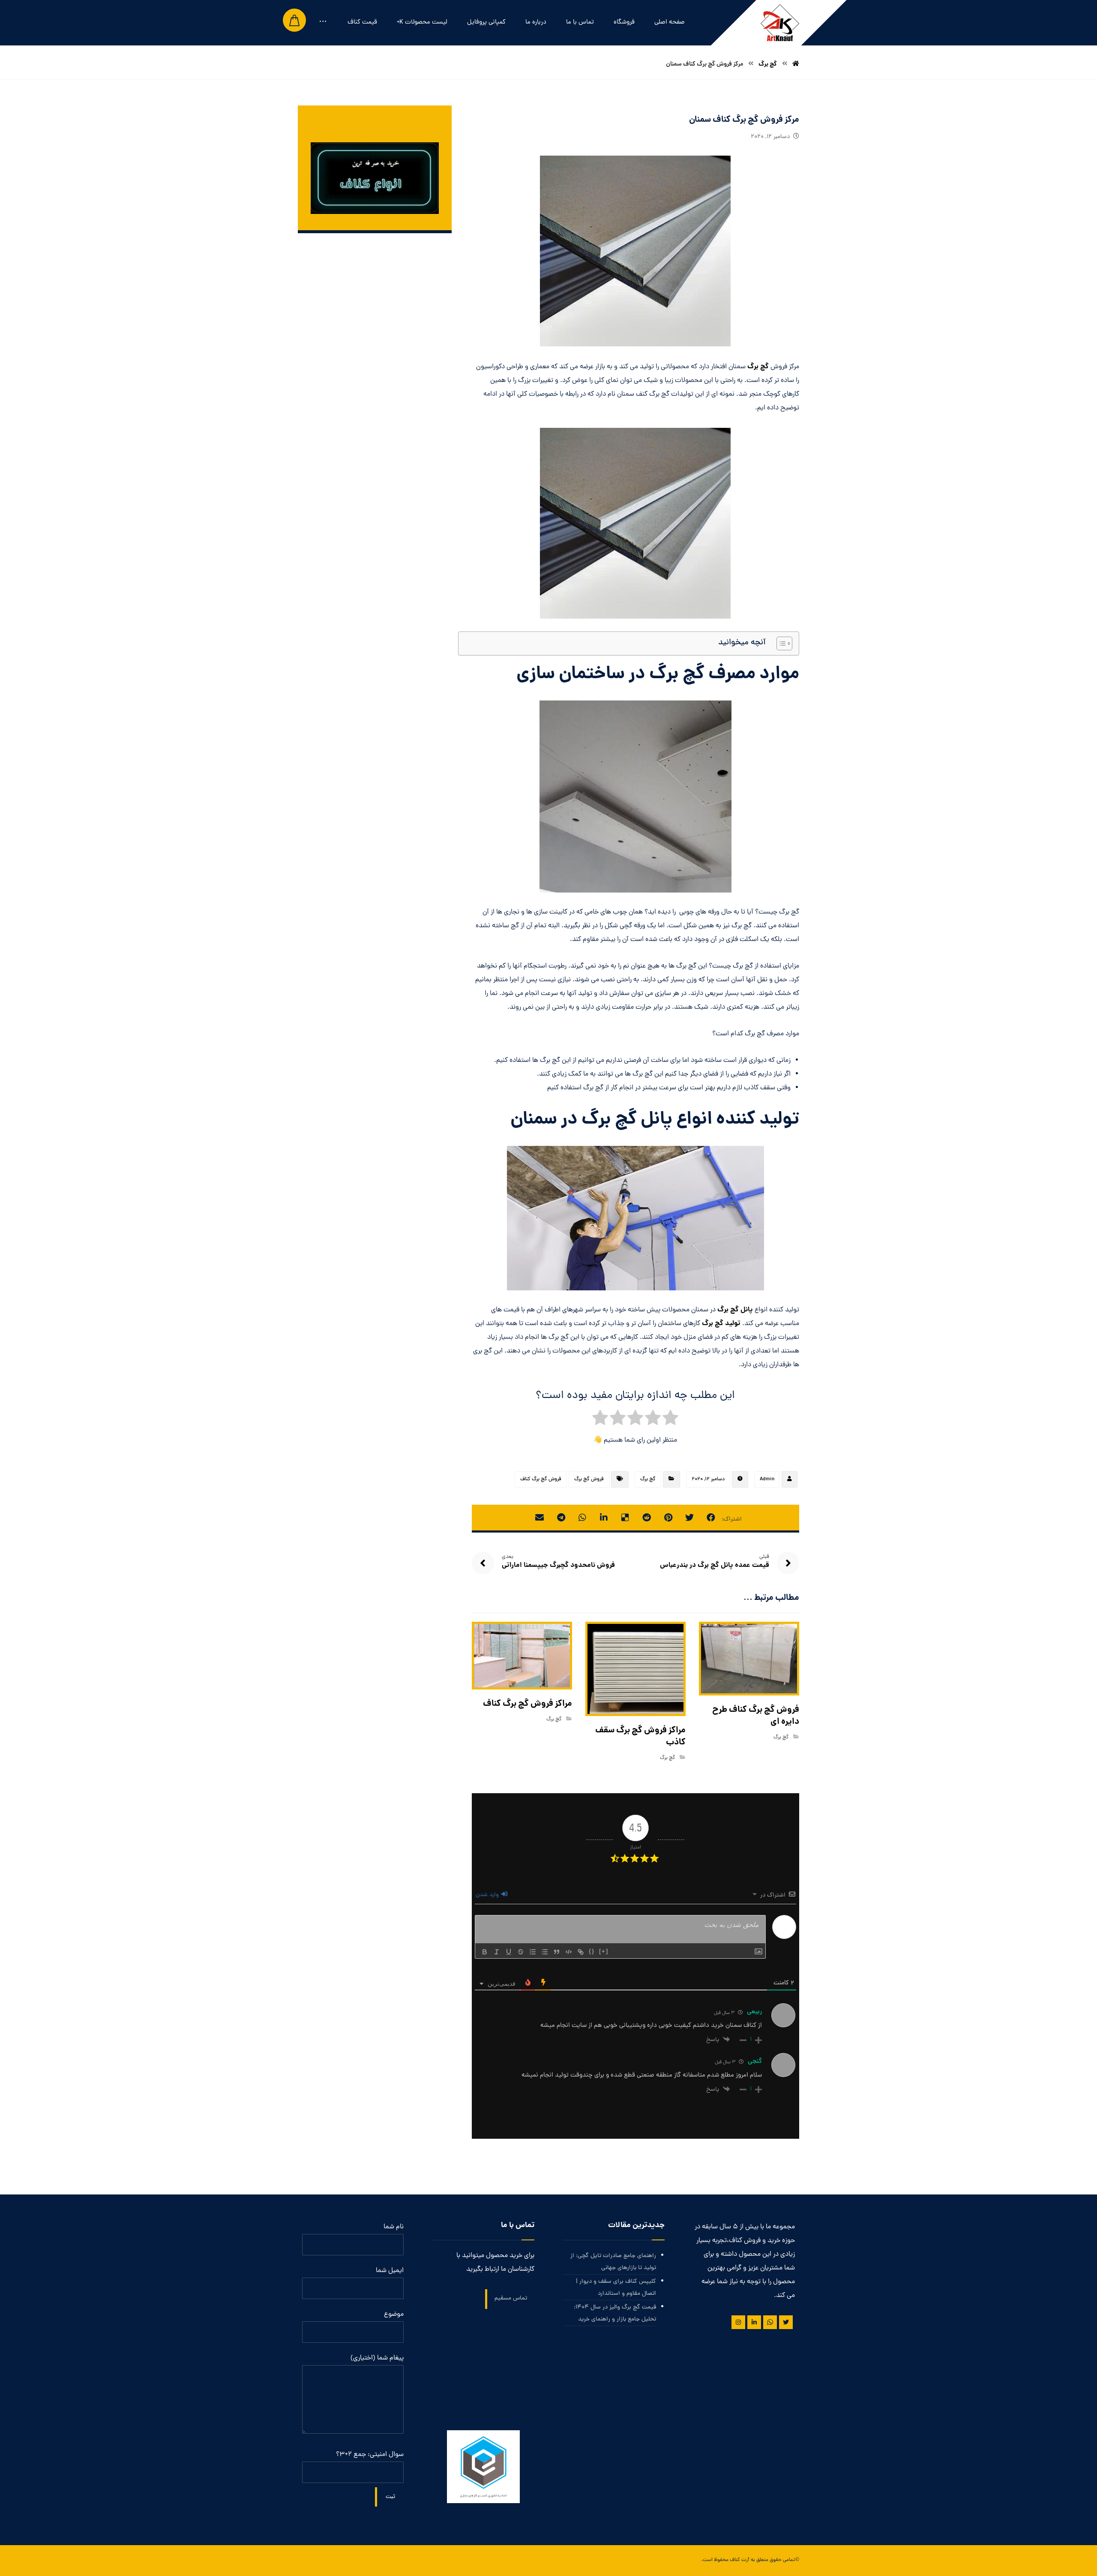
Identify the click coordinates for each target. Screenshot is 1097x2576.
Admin (767, 1479)
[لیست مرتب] (533, 1952)
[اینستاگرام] (738, 2322)
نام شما (394, 2227)
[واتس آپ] (770, 2322)
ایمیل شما (390, 2271)
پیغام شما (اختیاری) (377, 2358)
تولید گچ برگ (721, 1324)
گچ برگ (758, 367)
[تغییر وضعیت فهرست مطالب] (780, 643)
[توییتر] (786, 2322)
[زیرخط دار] (509, 1952)
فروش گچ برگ (589, 1479)
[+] (604, 1951)
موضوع (394, 2314)
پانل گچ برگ (735, 1310)
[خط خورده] (521, 1952)
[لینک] (581, 1952)
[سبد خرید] (294, 21)
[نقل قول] (557, 1952)
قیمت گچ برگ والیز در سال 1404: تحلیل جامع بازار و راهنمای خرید (615, 2313)
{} (592, 1951)
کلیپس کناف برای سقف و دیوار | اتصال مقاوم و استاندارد (616, 2288)
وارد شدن (488, 1895)
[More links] (323, 23)
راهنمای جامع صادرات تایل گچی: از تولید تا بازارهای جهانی (613, 2262)
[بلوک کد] (569, 1952)
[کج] (497, 1952)
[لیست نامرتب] (545, 1952)
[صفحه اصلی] (796, 64)
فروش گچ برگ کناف (541, 1479)
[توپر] (485, 1952)
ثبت (390, 2497)
